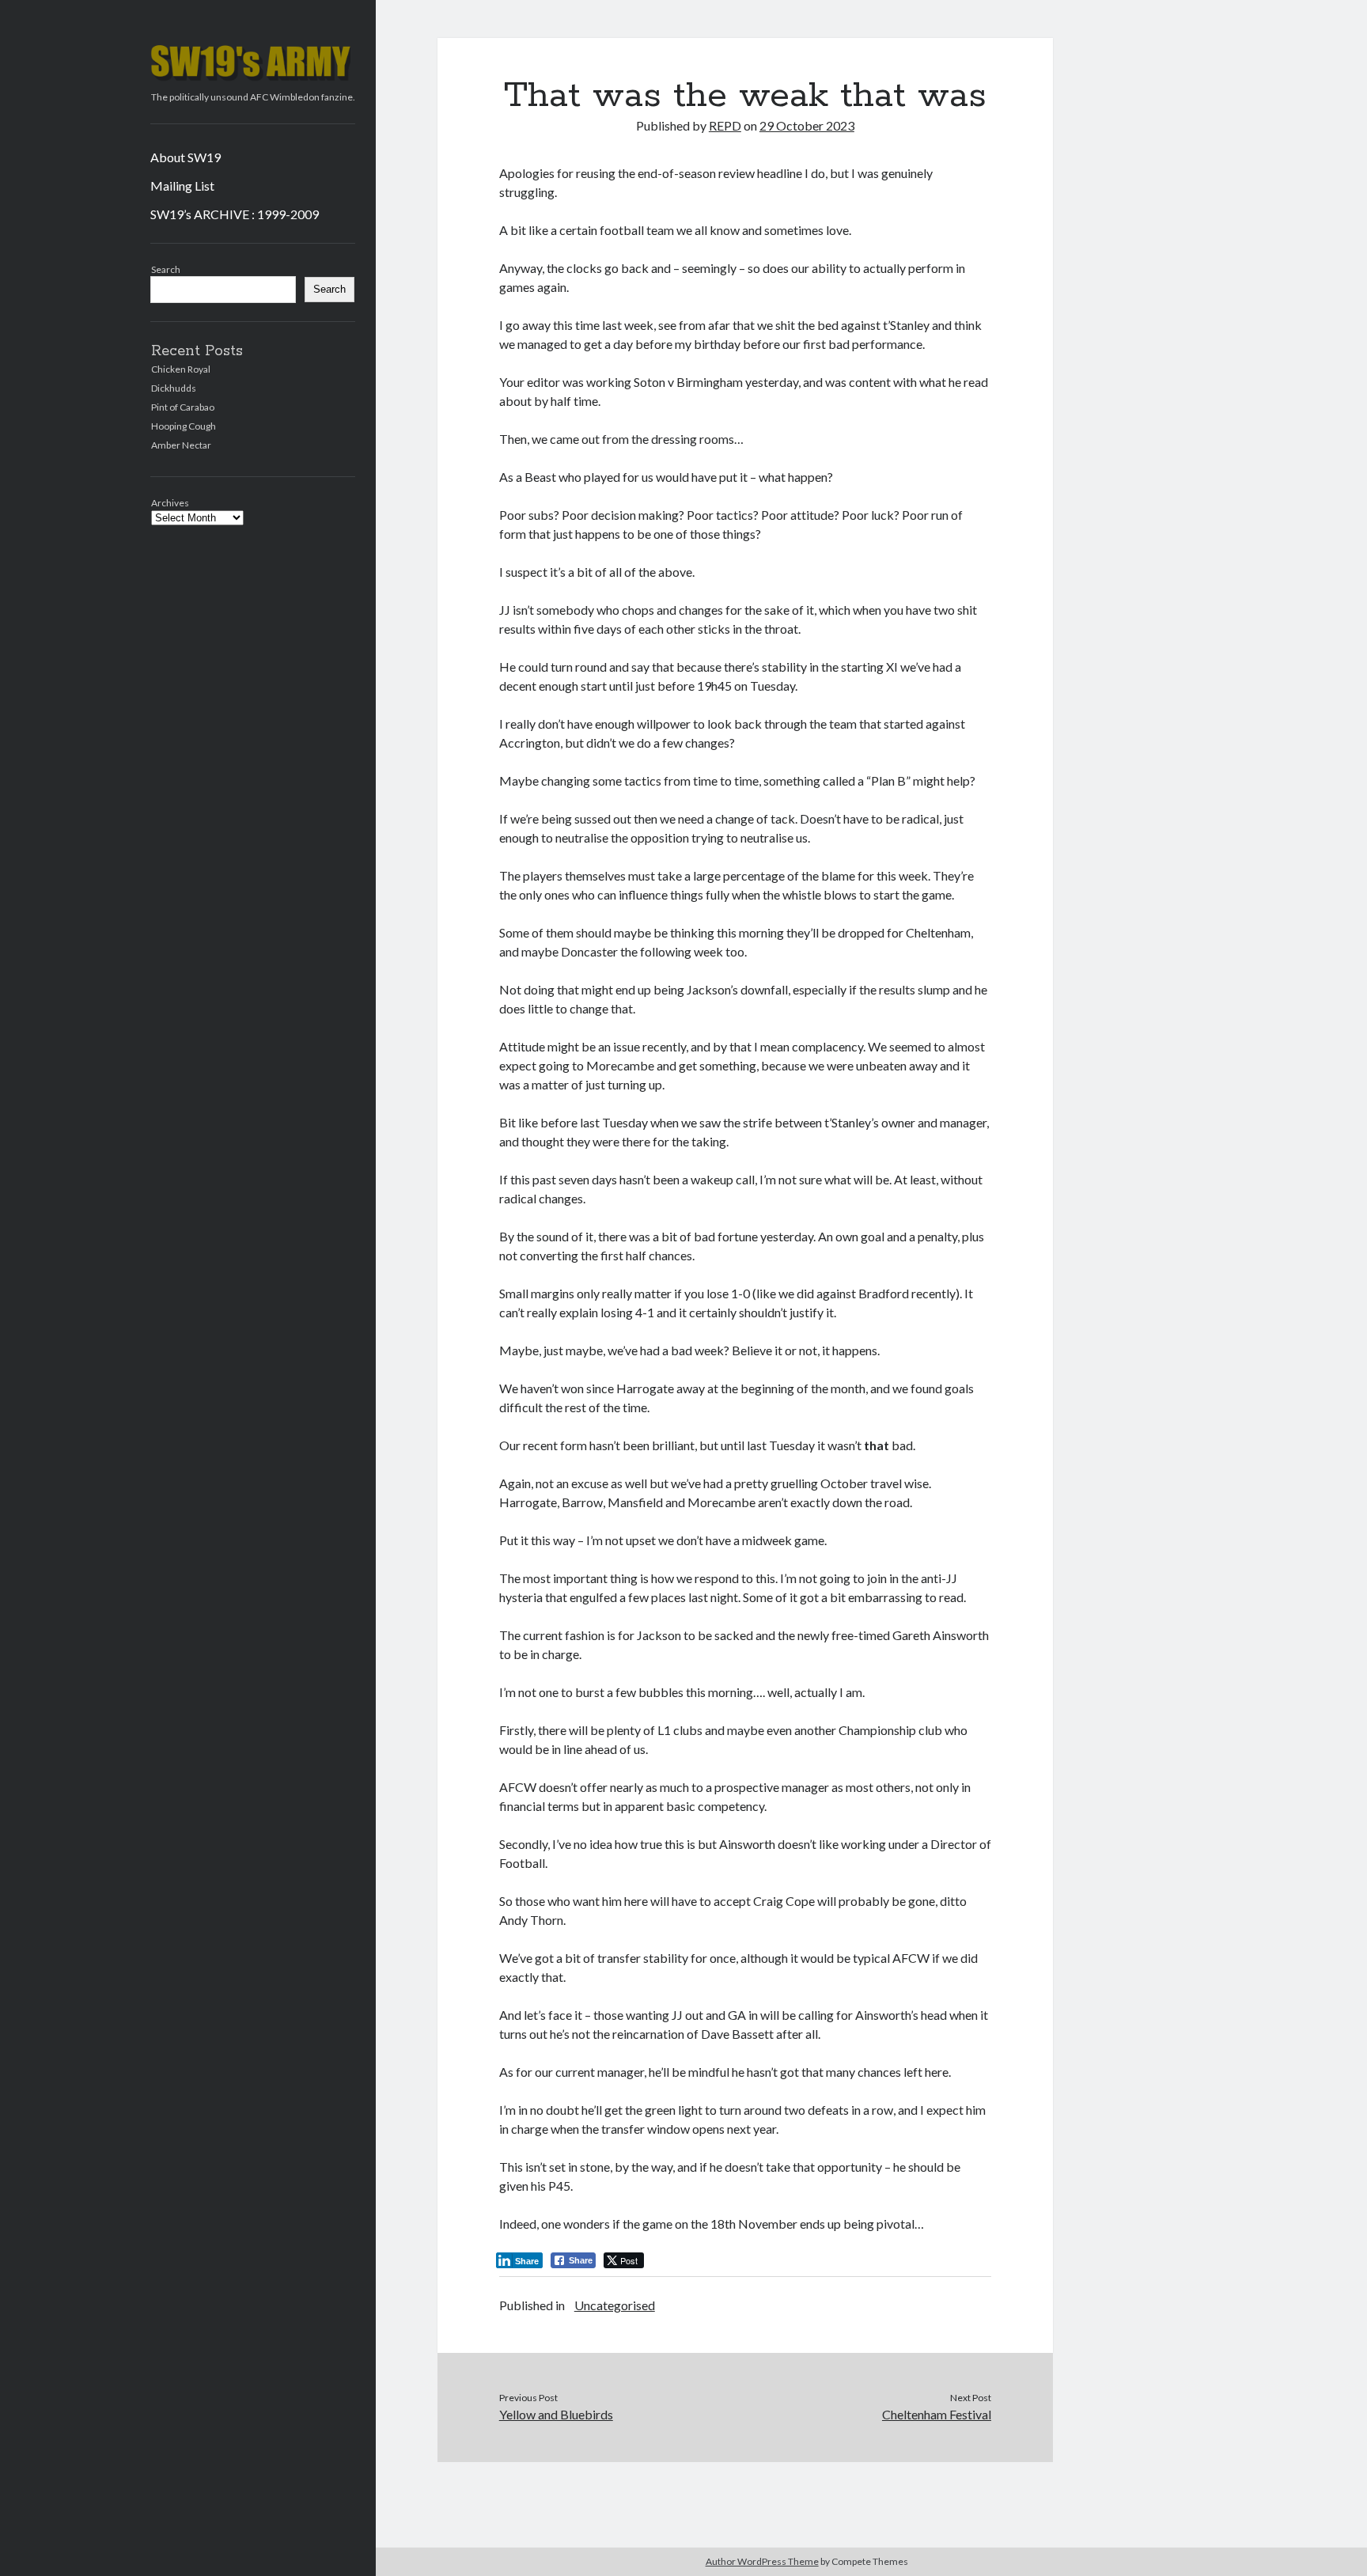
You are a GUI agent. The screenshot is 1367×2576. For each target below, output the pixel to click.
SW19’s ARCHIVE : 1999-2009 (235, 214)
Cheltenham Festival (937, 2414)
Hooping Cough (184, 426)
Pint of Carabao (183, 407)
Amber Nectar (181, 445)
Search (166, 269)
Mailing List (182, 186)
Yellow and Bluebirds (556, 2414)
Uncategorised (615, 2305)
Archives (170, 503)
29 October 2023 (807, 125)
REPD (725, 125)
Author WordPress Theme (762, 2561)
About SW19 (186, 157)
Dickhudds (174, 388)
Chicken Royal (181, 369)
